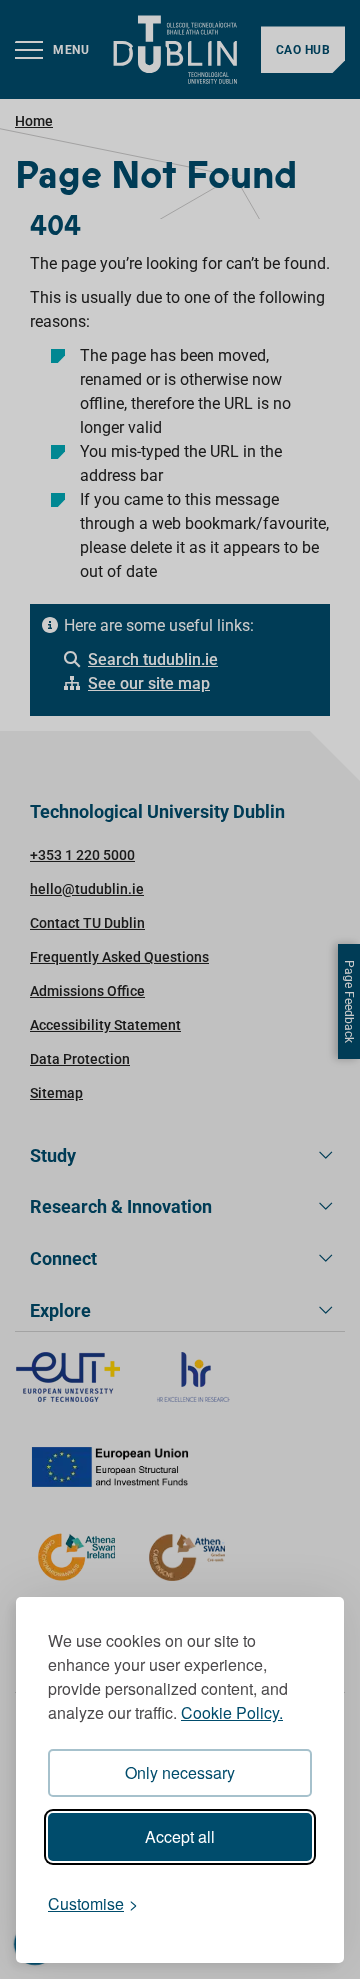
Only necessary (180, 1772)
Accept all (180, 1836)
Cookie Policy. (232, 1712)
